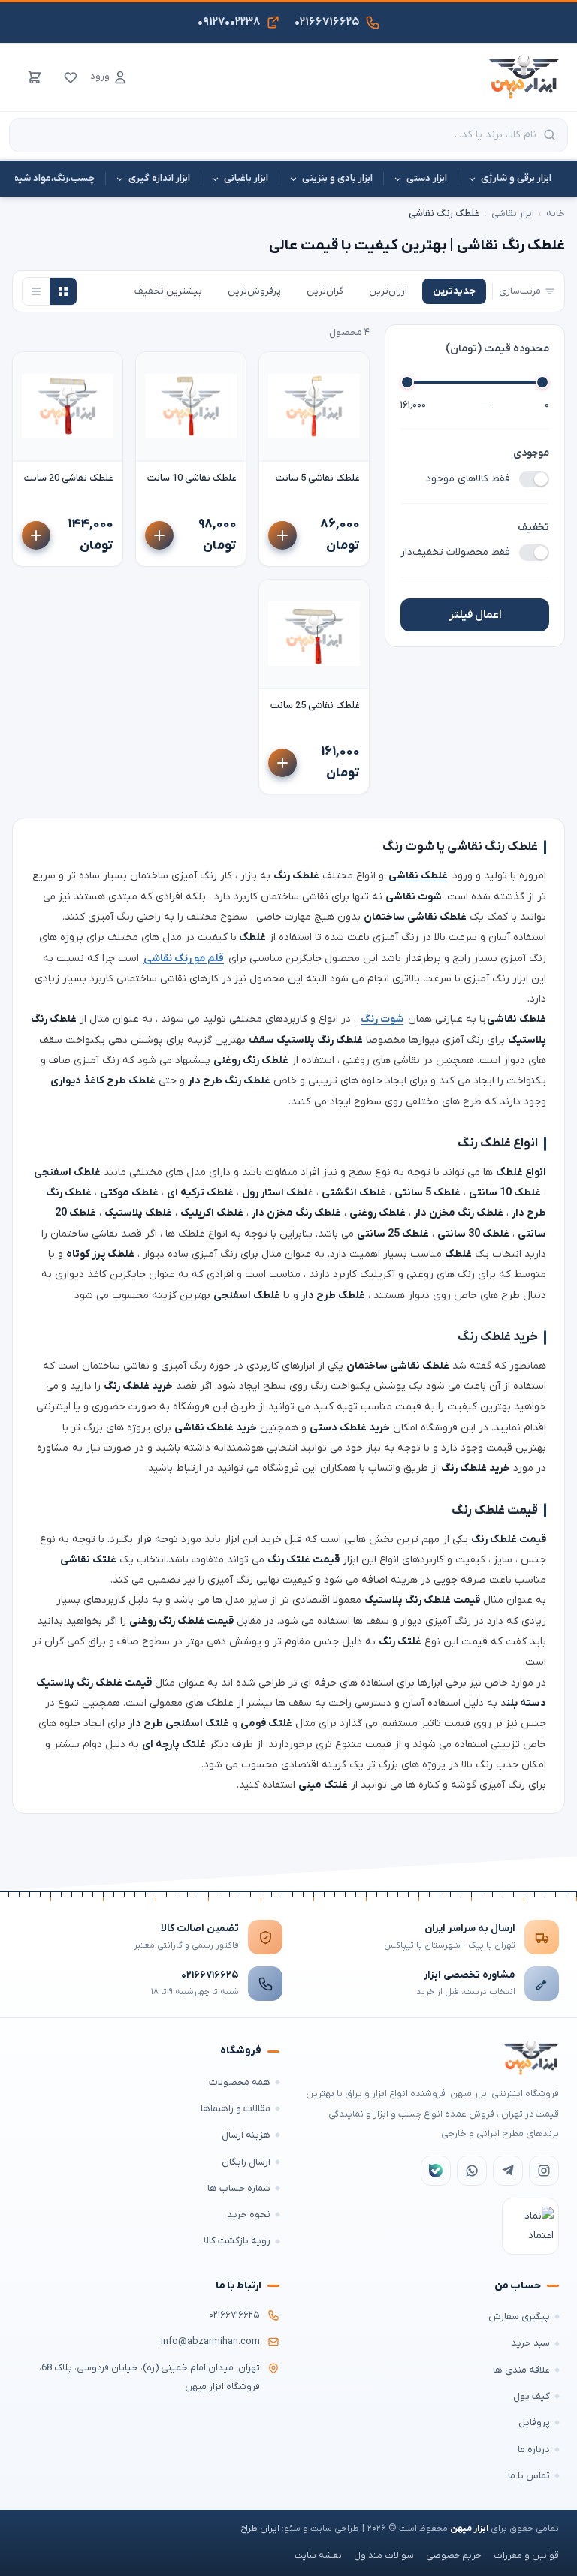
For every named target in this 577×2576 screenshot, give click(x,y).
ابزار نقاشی (513, 214)
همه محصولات (240, 2082)
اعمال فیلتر (475, 615)
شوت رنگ (382, 1019)
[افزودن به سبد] (282, 535)
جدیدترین (454, 291)
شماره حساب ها (239, 2188)
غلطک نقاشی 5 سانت (318, 478)
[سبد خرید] (35, 77)
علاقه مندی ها (521, 2370)
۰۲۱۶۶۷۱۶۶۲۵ (210, 1975)
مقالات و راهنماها (236, 2109)
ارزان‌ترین (388, 291)
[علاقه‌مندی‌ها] (71, 77)
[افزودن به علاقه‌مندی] (277, 370)
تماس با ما (529, 2476)
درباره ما (534, 2449)
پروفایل (534, 2422)
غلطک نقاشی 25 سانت (315, 705)
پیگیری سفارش (519, 2317)
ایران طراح (260, 2529)
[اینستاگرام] (544, 2171)
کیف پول (532, 2396)
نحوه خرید (249, 2214)
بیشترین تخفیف (168, 291)
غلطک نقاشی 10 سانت (192, 478)
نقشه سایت (318, 2556)
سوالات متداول (384, 2556)
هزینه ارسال (246, 2135)
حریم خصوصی (454, 2556)
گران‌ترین (325, 291)
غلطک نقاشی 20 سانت (69, 478)
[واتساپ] (472, 2171)
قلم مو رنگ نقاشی (184, 958)
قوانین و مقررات (526, 2556)
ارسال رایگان (246, 2162)
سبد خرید (530, 2343)
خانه (556, 214)
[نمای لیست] (36, 291)
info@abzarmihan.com (210, 2342)
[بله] (436, 2171)
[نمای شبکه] (63, 291)
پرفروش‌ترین (254, 291)
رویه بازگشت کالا (237, 2241)
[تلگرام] (508, 2171)
